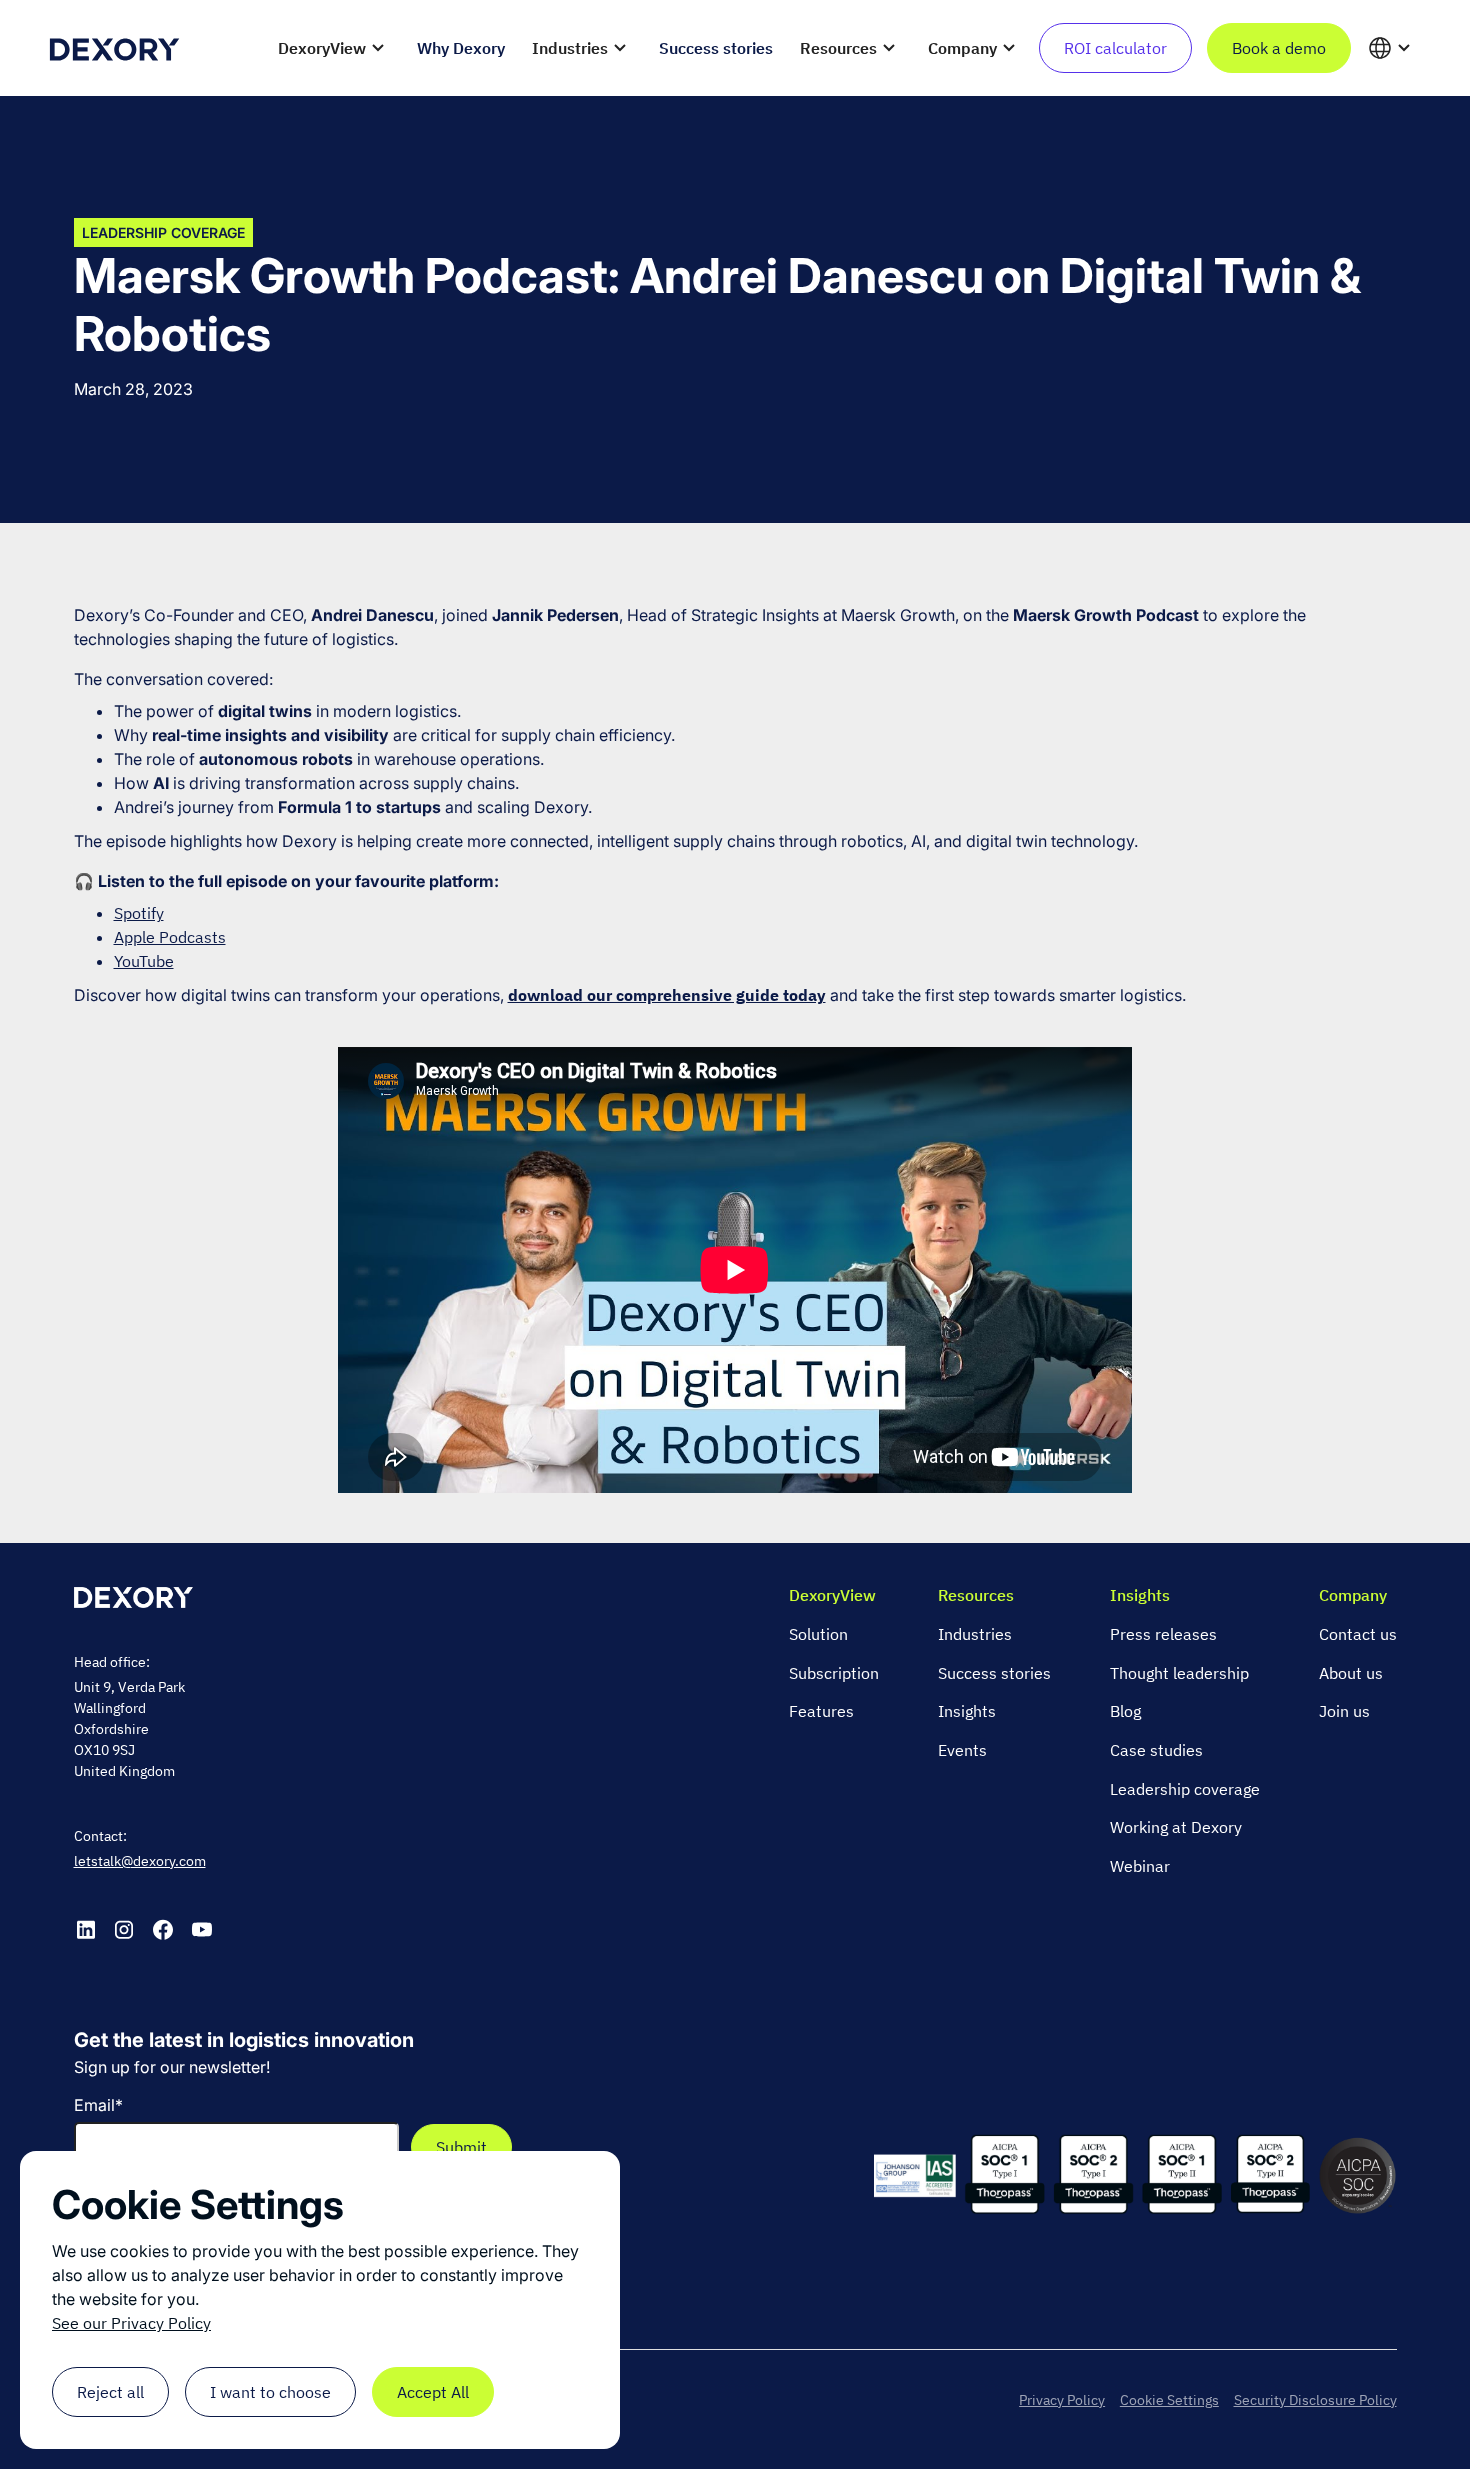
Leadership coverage (1185, 1789)
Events (962, 1750)
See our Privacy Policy (131, 2323)
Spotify (139, 913)
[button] (333, 48)
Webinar (1140, 1866)
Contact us (1358, 1634)
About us (1351, 1673)
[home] (114, 47)
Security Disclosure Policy (1315, 2400)
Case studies (1156, 1750)
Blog (1125, 1711)
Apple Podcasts (170, 937)
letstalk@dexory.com (140, 1861)
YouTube (144, 961)
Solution (818, 1634)
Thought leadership (1179, 1673)
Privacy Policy (1062, 2400)
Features (821, 1711)
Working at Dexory (1176, 1827)
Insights (967, 1711)
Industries (975, 1634)
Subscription (834, 1673)
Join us (1344, 1711)
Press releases (1163, 1634)
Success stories (994, 1673)
